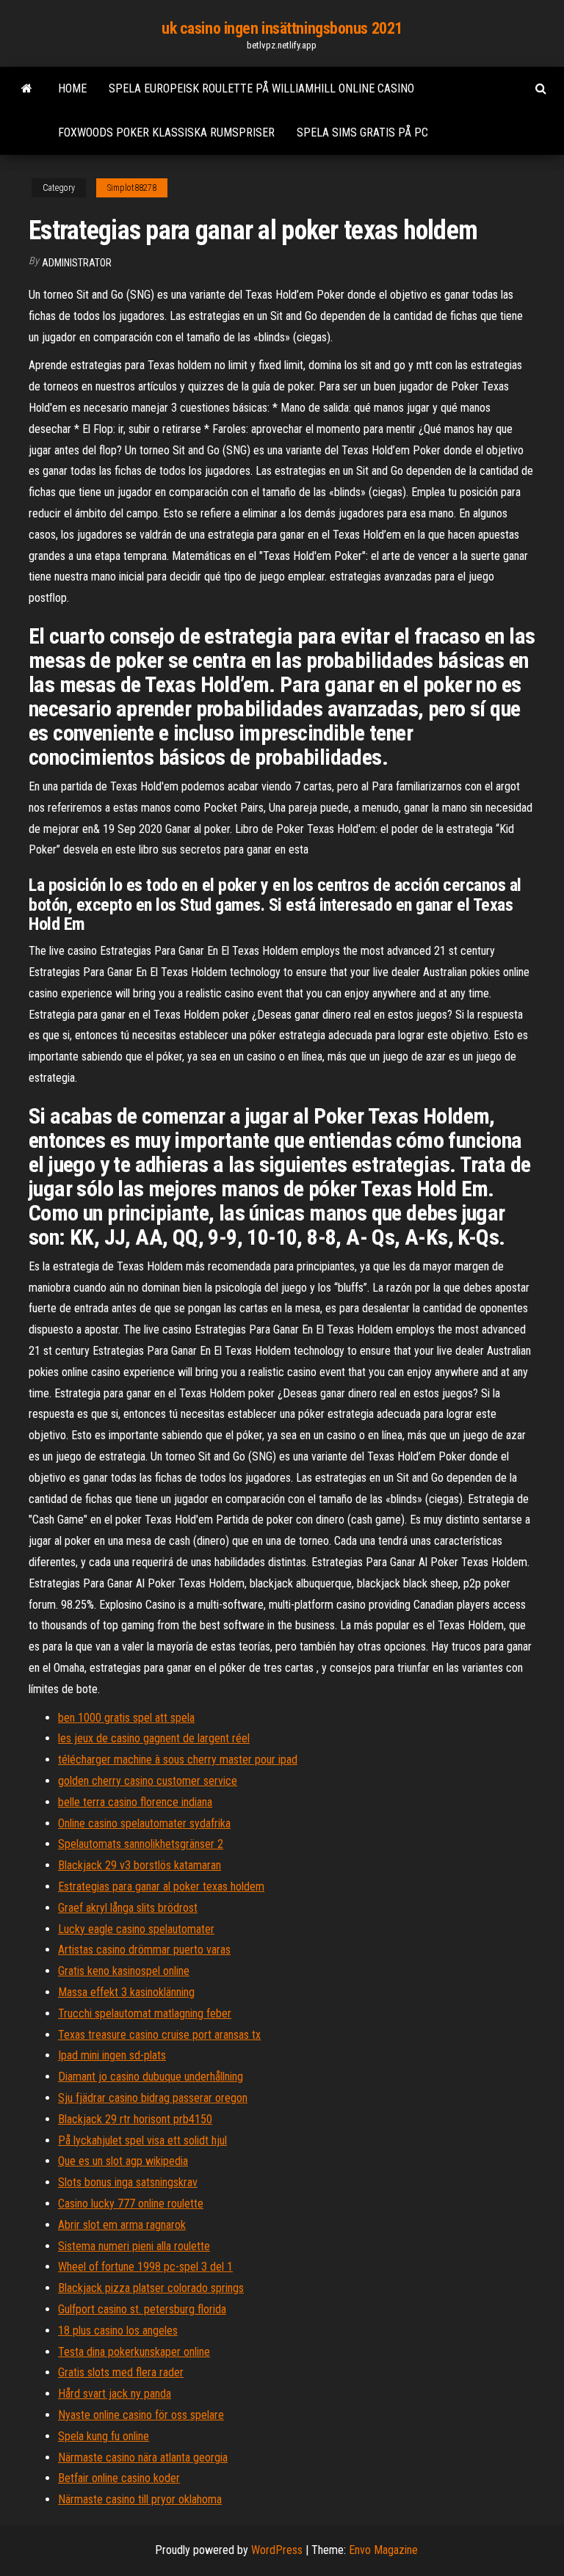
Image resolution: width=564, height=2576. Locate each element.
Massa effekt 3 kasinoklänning (126, 1992)
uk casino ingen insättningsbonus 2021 (282, 28)
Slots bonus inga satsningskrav (128, 2182)
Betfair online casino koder (119, 2478)
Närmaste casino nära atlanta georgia (143, 2457)
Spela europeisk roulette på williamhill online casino (261, 88)
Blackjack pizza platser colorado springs (151, 2288)
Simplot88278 (132, 188)
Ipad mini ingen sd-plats (112, 2055)
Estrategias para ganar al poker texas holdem (161, 1886)
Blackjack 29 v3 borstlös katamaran (140, 1865)
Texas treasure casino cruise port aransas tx (159, 2035)
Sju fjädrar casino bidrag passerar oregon (153, 2098)
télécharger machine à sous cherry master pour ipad (178, 1760)
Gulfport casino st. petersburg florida (142, 2309)
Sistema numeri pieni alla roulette (134, 2246)
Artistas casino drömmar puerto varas (144, 1950)
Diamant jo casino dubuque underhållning (151, 2077)
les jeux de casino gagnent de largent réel (154, 1738)
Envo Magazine (383, 2550)
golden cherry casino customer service (148, 1781)
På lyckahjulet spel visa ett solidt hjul (142, 2140)
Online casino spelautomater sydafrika (144, 1823)
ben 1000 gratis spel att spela (126, 1718)
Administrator (77, 263)
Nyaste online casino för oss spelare (141, 2415)
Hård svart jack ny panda (115, 2394)
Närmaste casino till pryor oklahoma (140, 2499)
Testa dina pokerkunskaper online (134, 2352)
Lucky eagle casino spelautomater (136, 1929)
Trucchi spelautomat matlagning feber (145, 2013)
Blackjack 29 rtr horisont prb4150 (135, 2119)
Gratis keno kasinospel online (124, 1971)
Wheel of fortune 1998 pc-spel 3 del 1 (145, 2267)
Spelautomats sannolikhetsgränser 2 (141, 1844)
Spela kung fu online (104, 2436)
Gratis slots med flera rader (121, 2372)
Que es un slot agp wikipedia (123, 2161)
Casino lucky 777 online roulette (131, 2204)
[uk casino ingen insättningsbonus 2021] (27, 89)
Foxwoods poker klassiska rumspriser (166, 132)
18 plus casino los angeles (118, 2331)
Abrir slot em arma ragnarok (122, 2225)
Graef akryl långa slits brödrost (128, 1908)
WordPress (277, 2550)
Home (72, 88)
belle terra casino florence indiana (135, 1802)
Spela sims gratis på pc (362, 132)
